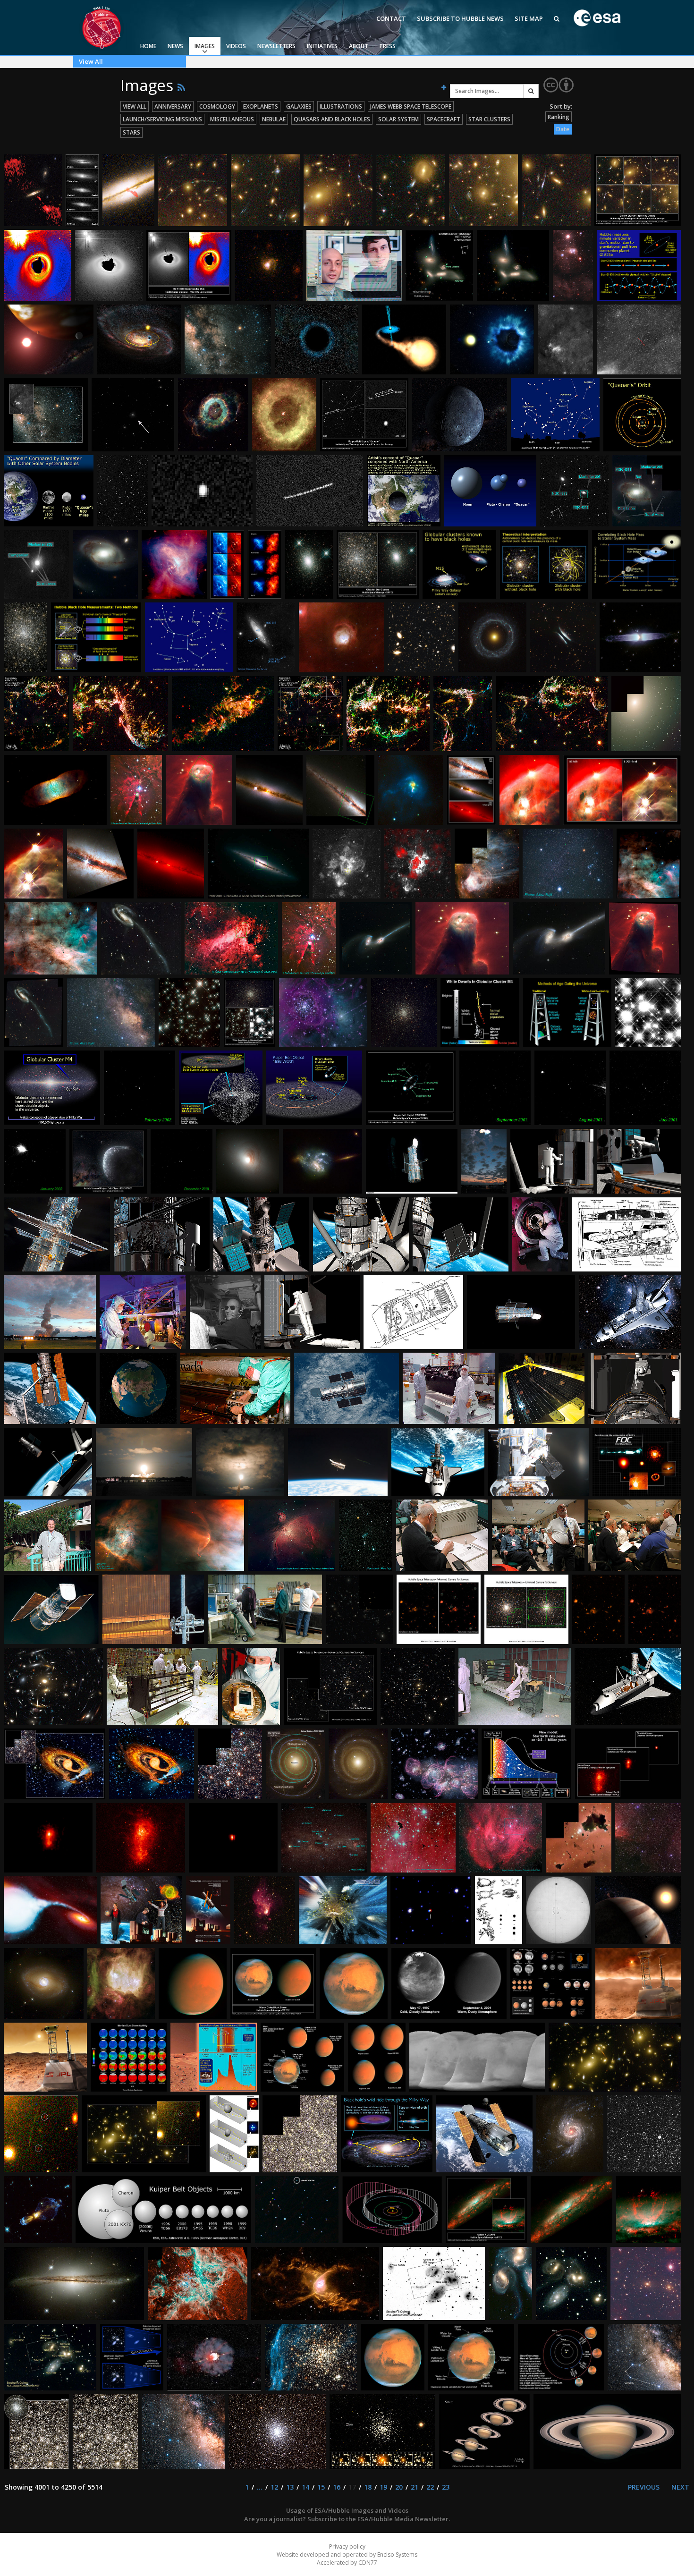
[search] (531, 91)
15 (321, 2487)
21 (415, 2487)
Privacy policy (347, 2546)
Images (205, 46)
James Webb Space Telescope (411, 106)
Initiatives (322, 46)
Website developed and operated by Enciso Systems (347, 2555)
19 (383, 2487)
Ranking (559, 117)
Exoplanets (261, 106)
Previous (644, 2487)
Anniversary (173, 106)
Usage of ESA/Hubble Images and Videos (347, 2510)
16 (337, 2487)
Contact (391, 18)
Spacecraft (444, 119)
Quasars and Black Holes (332, 119)
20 (399, 2487)
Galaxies (299, 106)
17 (352, 2487)
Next (680, 2487)
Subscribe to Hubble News (460, 18)
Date (563, 129)
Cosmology (217, 106)
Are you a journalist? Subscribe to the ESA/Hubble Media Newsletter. (347, 2519)
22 (430, 2487)
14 (305, 2487)
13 (290, 2487)
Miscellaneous (232, 119)
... (260, 2487)
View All (91, 61)
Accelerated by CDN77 (347, 2563)
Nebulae (274, 119)
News (175, 46)
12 (274, 2487)
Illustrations (341, 106)
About (359, 46)
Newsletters (276, 46)
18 (368, 2487)
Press (388, 46)
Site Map (529, 18)
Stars (131, 132)
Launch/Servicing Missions (162, 119)
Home (148, 46)
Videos (236, 46)
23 (446, 2487)
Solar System (398, 119)
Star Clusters (489, 119)
